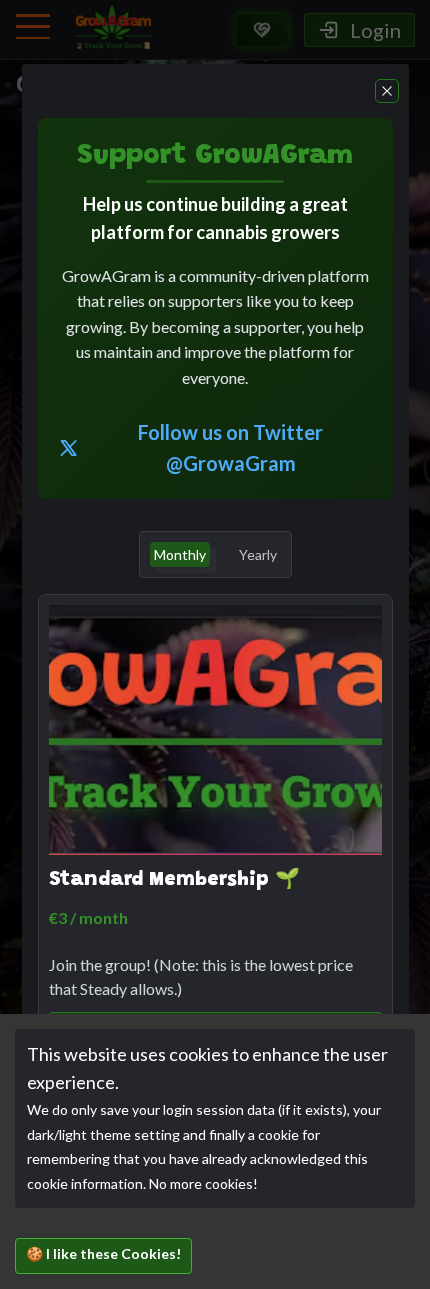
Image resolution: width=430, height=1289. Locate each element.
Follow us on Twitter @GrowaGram (230, 447)
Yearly (258, 554)
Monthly (180, 554)
